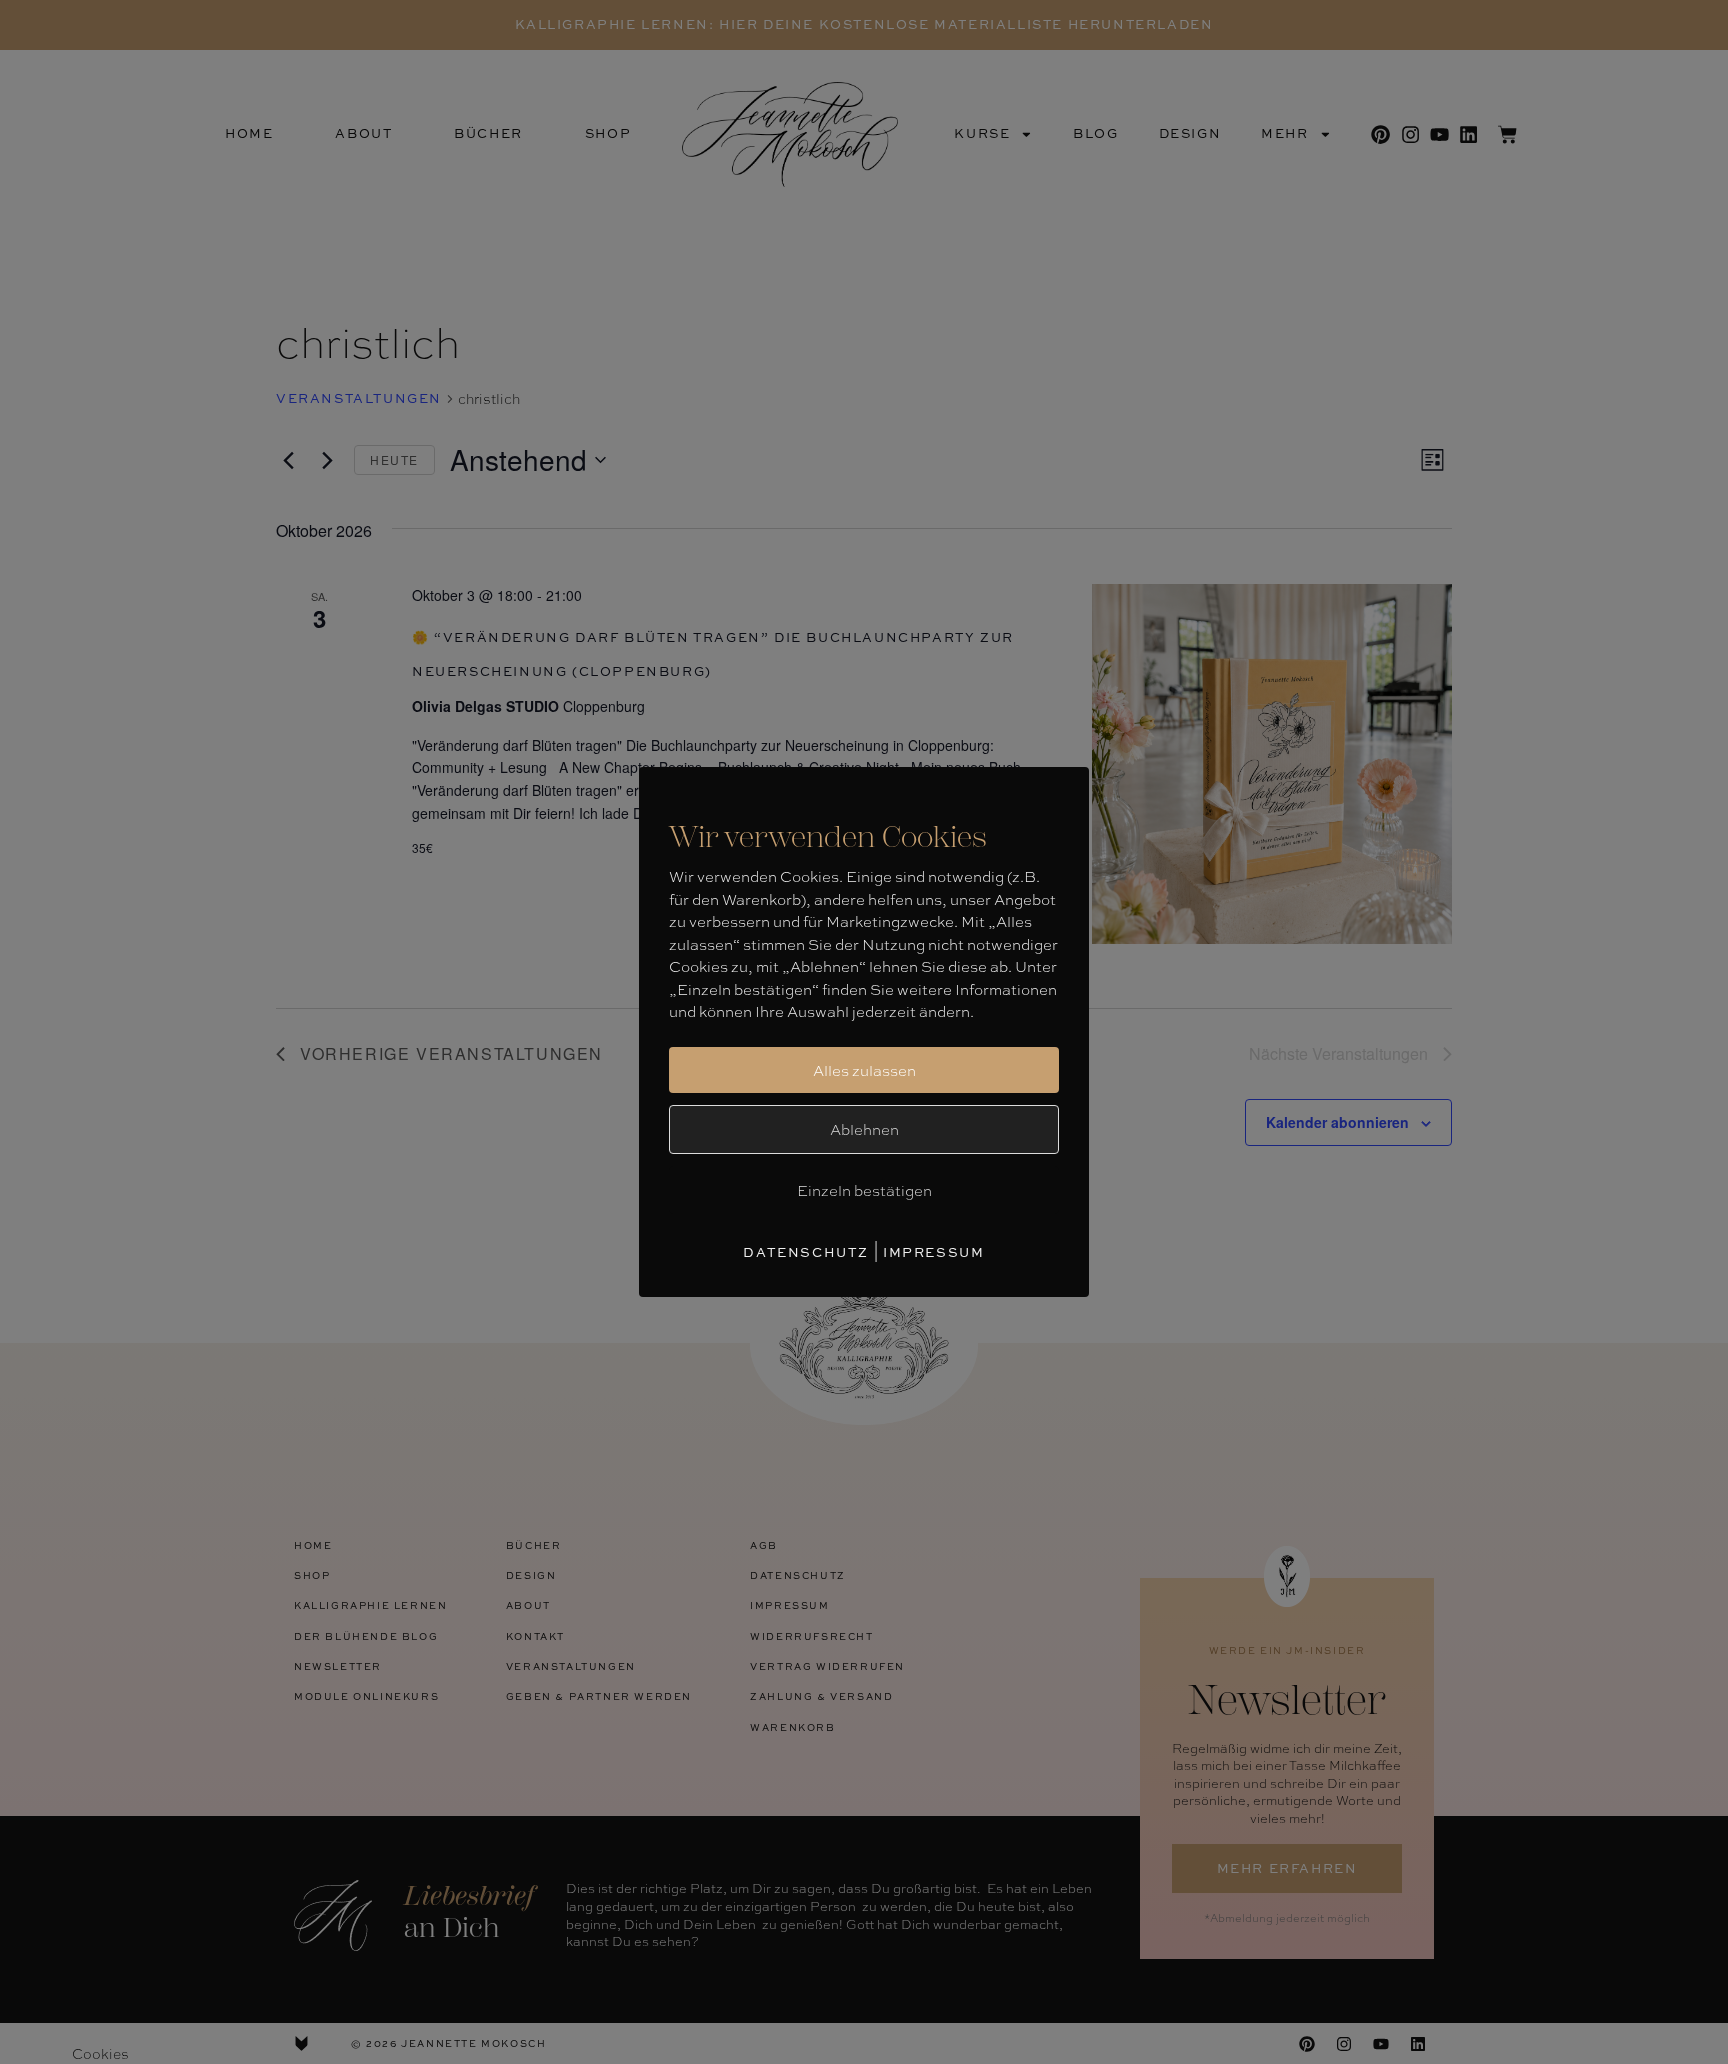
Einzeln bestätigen (864, 1190)
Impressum (933, 1252)
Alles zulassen (864, 1070)
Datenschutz (806, 1252)
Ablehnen (864, 1129)
